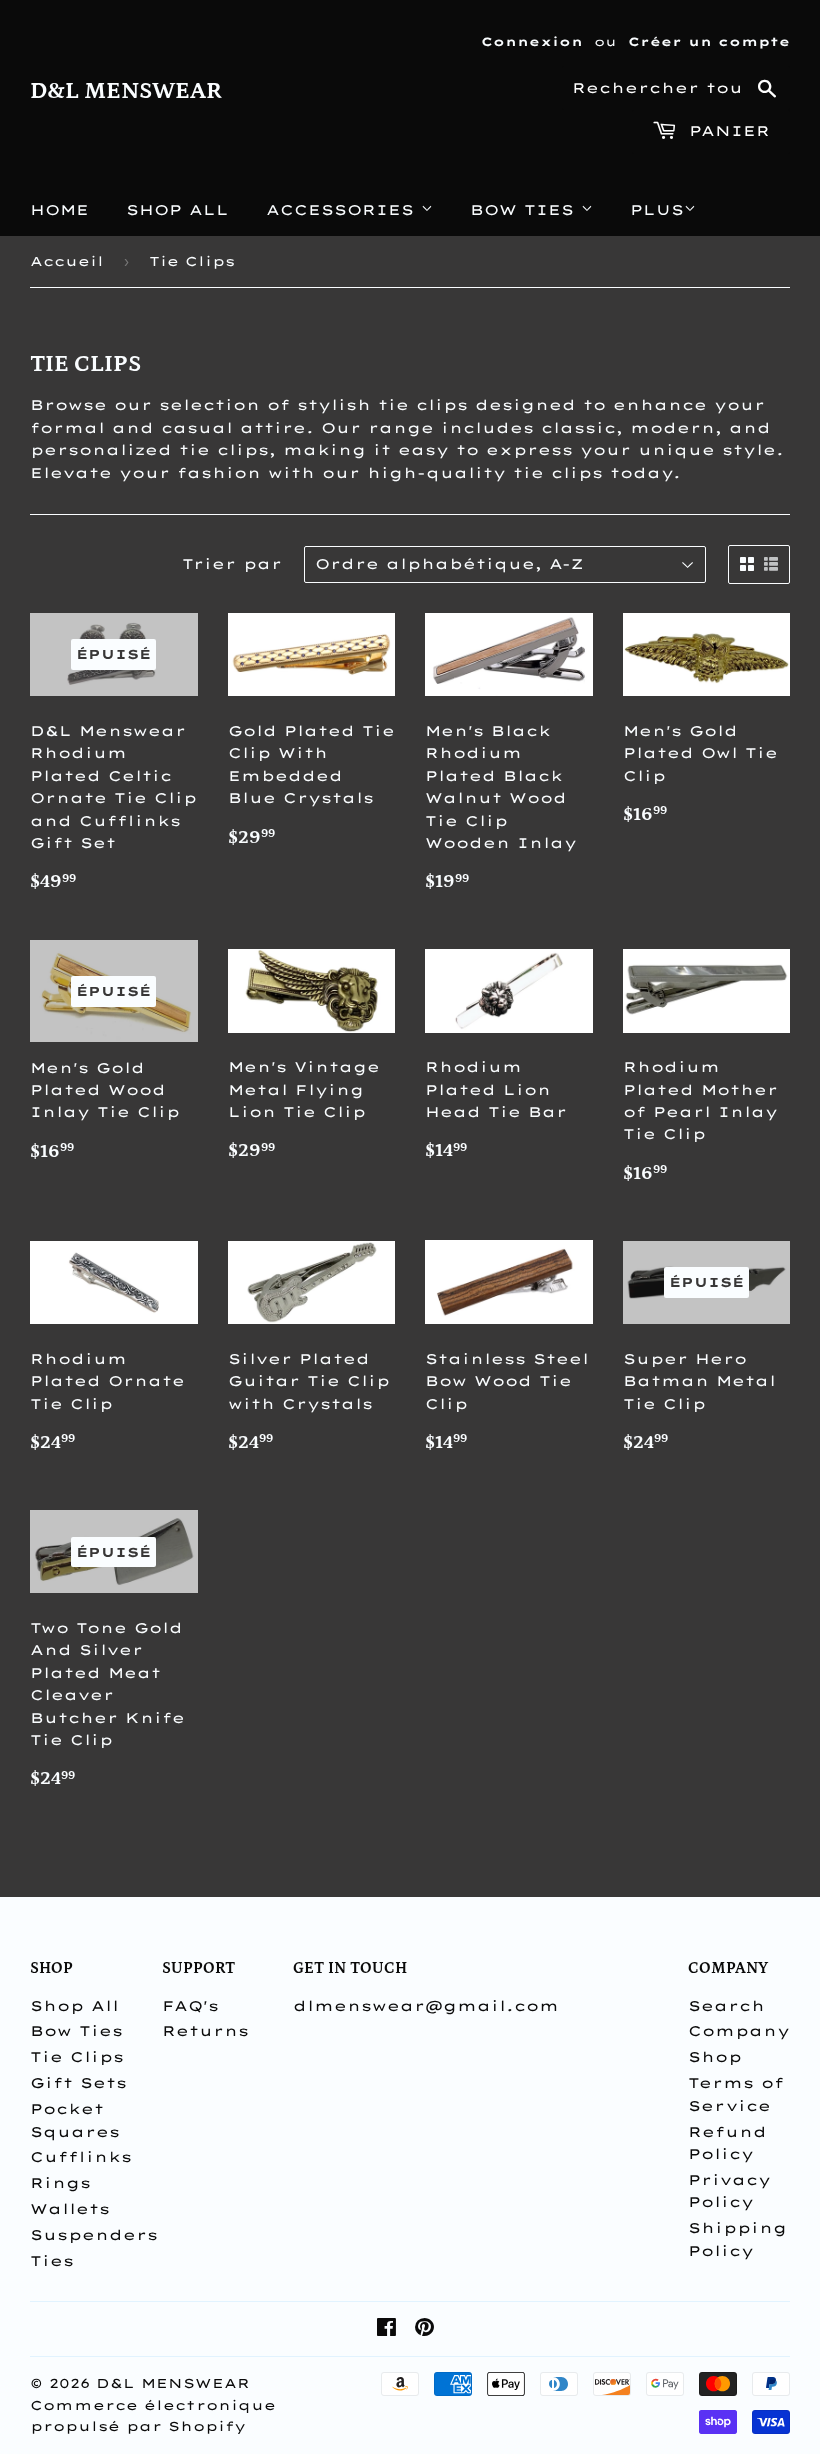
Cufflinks (81, 2157)
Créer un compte (709, 41)
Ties (52, 2261)
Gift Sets (78, 2083)
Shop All (177, 210)
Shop (715, 2057)
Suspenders (94, 2235)
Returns (205, 2031)
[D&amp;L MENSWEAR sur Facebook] (386, 2330)
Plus (657, 210)
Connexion (532, 41)
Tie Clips (77, 2057)
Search (726, 2006)
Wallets (70, 2209)
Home (59, 210)
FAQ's (190, 2006)
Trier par (232, 564)
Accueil (67, 261)
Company (739, 2031)
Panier (726, 131)
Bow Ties (525, 210)
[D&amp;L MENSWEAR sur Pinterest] (424, 2330)
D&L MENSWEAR (126, 91)
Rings (60, 2183)
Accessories (343, 210)
